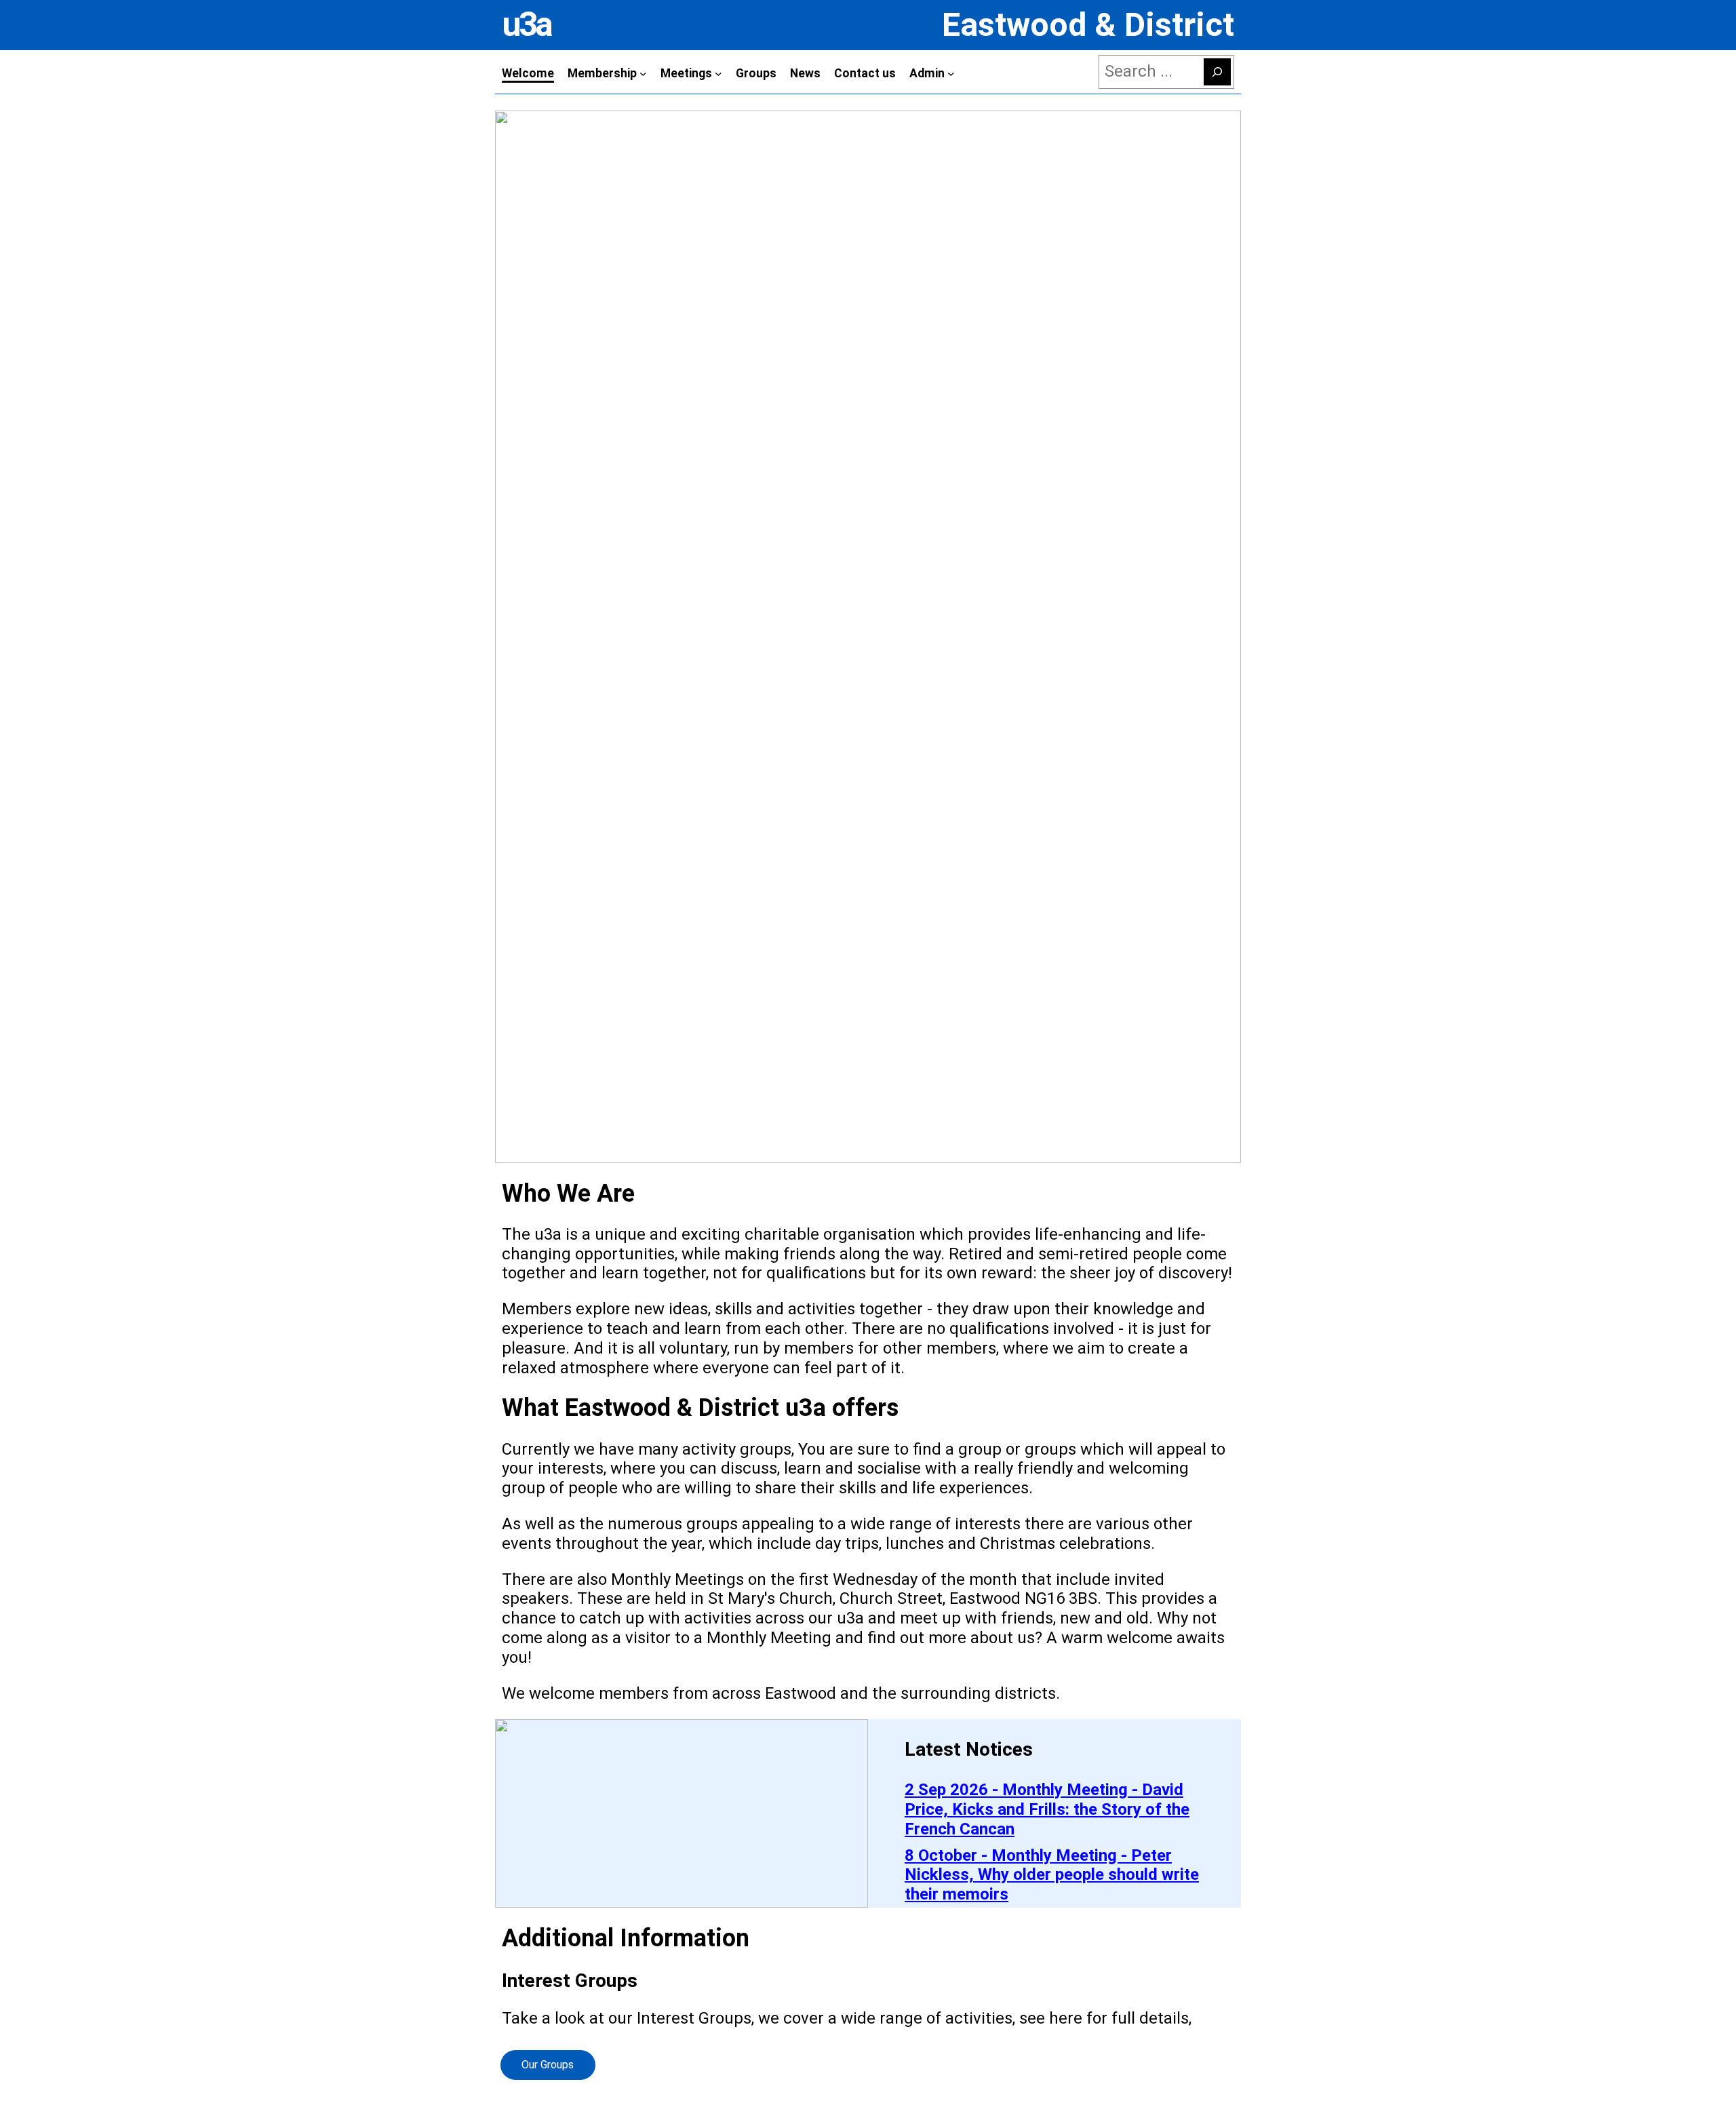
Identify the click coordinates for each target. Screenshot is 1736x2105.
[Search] (1217, 72)
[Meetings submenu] (718, 74)
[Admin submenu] (951, 74)
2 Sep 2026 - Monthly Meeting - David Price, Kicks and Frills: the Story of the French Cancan (1047, 1809)
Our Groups (548, 2065)
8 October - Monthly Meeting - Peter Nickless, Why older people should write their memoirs (1052, 1875)
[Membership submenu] (643, 74)
